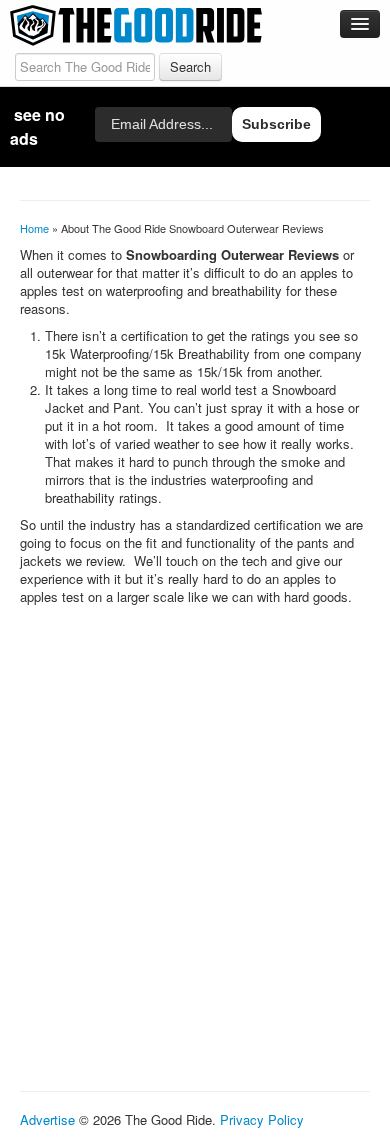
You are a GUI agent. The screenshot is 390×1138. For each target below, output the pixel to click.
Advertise (47, 1119)
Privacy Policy (262, 1119)
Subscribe (276, 124)
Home (34, 228)
